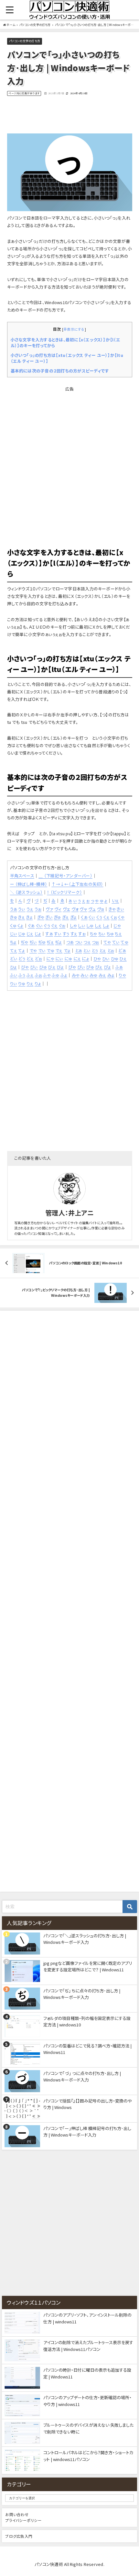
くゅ (13, 925)
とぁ (79, 950)
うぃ (22, 909)
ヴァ (49, 909)
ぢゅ (42, 942)
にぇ (77, 958)
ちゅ (110, 934)
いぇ (115, 900)
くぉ (114, 917)
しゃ (73, 925)
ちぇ (118, 934)
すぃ (58, 934)
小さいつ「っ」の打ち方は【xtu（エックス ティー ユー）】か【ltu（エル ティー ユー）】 (67, 358)
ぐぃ (39, 925)
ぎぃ (49, 917)
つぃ (79, 942)
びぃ (34, 967)
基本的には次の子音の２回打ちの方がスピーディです (60, 371)
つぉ (95, 942)
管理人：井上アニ (69, 1213)
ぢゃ (24, 942)
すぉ (82, 934)
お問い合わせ (17, 2514)
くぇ (107, 917)
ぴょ (107, 967)
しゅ (90, 925)
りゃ (122, 975)
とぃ (87, 950)
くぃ (92, 917)
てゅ (124, 942)
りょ (38, 983)
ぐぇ (54, 925)
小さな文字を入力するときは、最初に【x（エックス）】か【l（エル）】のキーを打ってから (65, 343)
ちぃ (102, 934)
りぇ (30, 983)
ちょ (13, 942)
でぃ (42, 950)
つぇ (87, 942)
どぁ (122, 950)
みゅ (93, 975)
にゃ (50, 958)
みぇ (102, 975)
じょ (38, 934)
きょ (29, 917)
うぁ (14, 909)
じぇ (30, 934)
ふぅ (22, 975)
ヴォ (75, 909)
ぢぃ (33, 942)
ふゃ (47, 975)
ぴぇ (99, 967)
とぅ (95, 950)
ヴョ (101, 909)
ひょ (13, 967)
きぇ (21, 917)
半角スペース (22, 876)
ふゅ (55, 975)
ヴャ (83, 909)
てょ (21, 950)
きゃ (112, 909)
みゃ (76, 975)
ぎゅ (57, 917)
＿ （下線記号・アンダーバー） (65, 876)
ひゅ (115, 958)
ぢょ (58, 942)
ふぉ (38, 975)
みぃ (84, 975)
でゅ (50, 950)
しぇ (98, 925)
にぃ (59, 958)
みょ (111, 975)
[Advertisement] (69, 115)
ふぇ (30, 975)
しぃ (81, 925)
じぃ (14, 934)
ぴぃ (81, 967)
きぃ (120, 909)
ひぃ (106, 958)
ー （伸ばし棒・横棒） (29, 884)
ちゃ (93, 934)
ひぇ (123, 958)
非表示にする (74, 329)
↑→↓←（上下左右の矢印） (77, 884)
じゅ (22, 934)
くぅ (99, 917)
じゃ (117, 925)
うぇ (30, 909)
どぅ (22, 958)
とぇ (103, 950)
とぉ (111, 950)
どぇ (30, 958)
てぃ (116, 942)
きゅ (14, 917)
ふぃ (14, 975)
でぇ (59, 950)
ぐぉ (62, 925)
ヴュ (92, 909)
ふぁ (119, 967)
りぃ (14, 983)
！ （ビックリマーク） (64, 892)
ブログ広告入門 (19, 2536)
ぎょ (73, 917)
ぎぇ (65, 917)
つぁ (70, 942)
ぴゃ (72, 967)
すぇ (74, 934)
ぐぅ (47, 925)
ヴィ (58, 909)
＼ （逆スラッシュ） (26, 892)
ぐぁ (31, 925)
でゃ (33, 950)
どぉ (38, 958)
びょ (60, 967)
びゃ (25, 967)
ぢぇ (50, 942)
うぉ (38, 909)
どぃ (14, 958)
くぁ (84, 917)
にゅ (68, 958)
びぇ (52, 967)
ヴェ (66, 909)
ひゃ (97, 958)
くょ (20, 925)
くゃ (121, 917)
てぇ (14, 950)
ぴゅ (90, 967)
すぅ (66, 934)
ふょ (64, 975)
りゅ (22, 983)
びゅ (43, 967)
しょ (106, 925)
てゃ (107, 942)
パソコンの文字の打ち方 (25, 41)
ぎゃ (41, 917)
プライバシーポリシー (23, 2520)
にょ (85, 958)
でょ (67, 950)
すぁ (49, 934)
